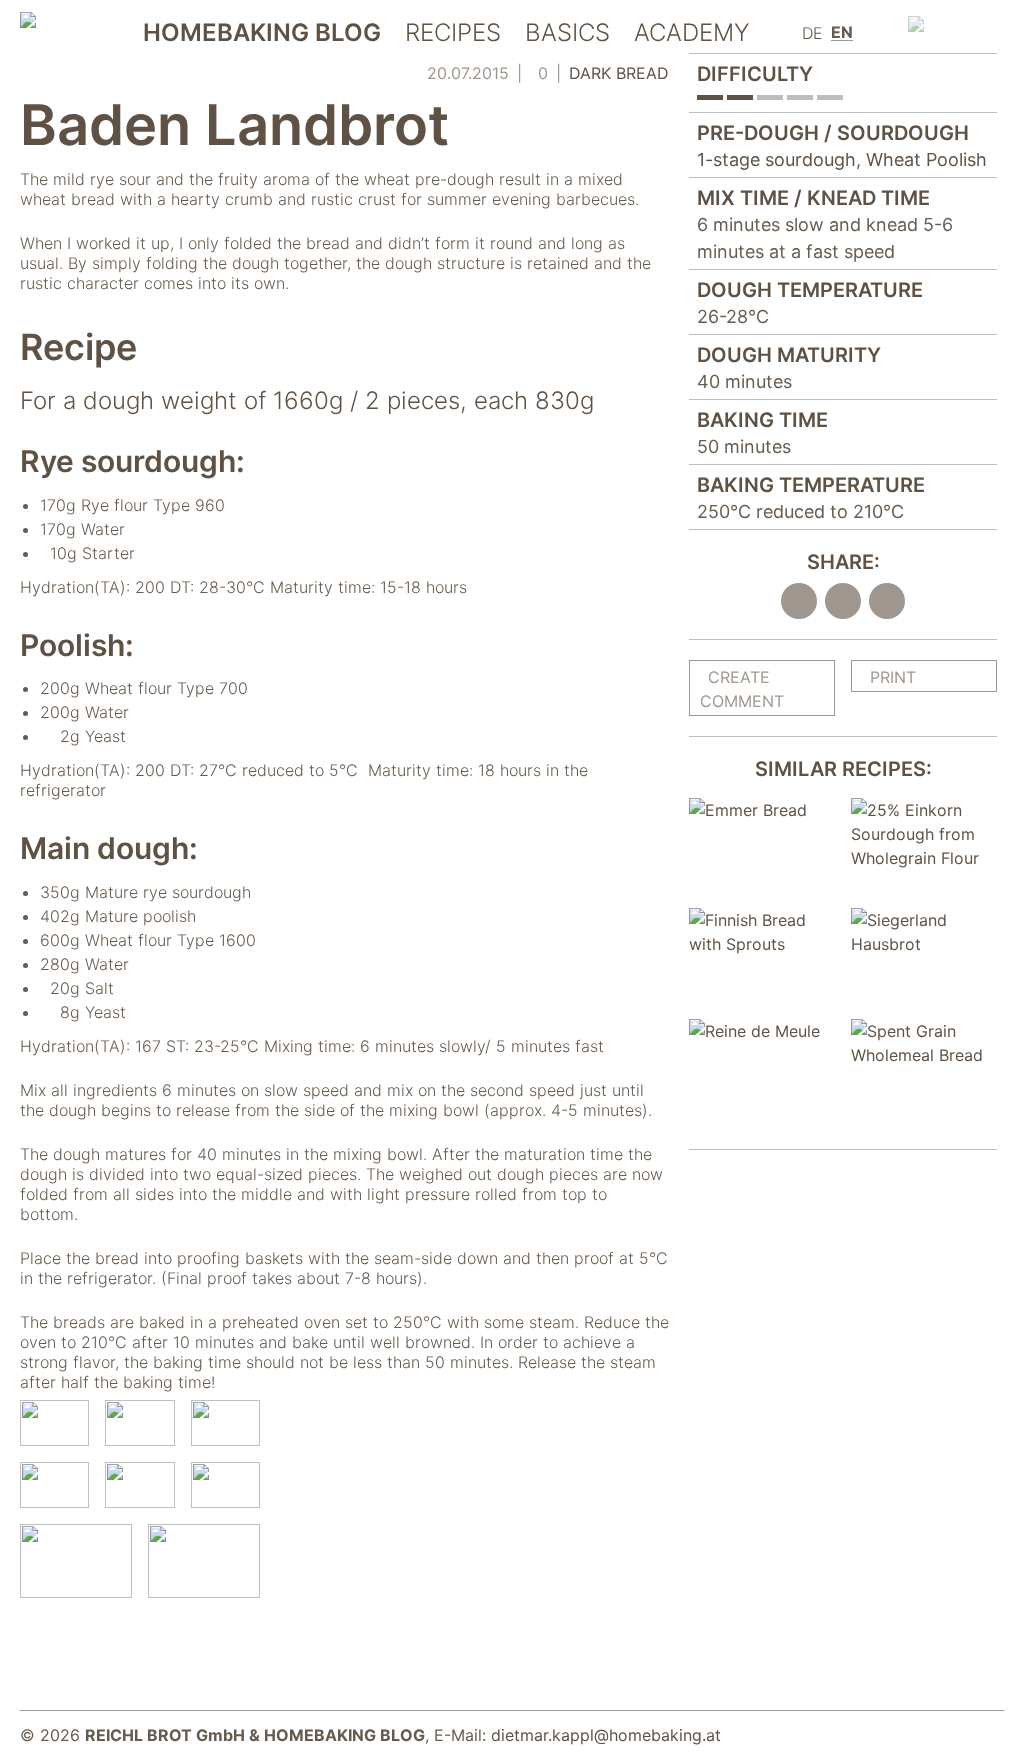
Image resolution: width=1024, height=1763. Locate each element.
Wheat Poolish (926, 159)
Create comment (742, 689)
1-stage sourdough (776, 159)
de (812, 33)
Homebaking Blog (262, 34)
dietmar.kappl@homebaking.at (606, 1735)
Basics (567, 34)
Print (893, 677)
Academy (692, 34)
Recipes (453, 34)
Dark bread (619, 73)
